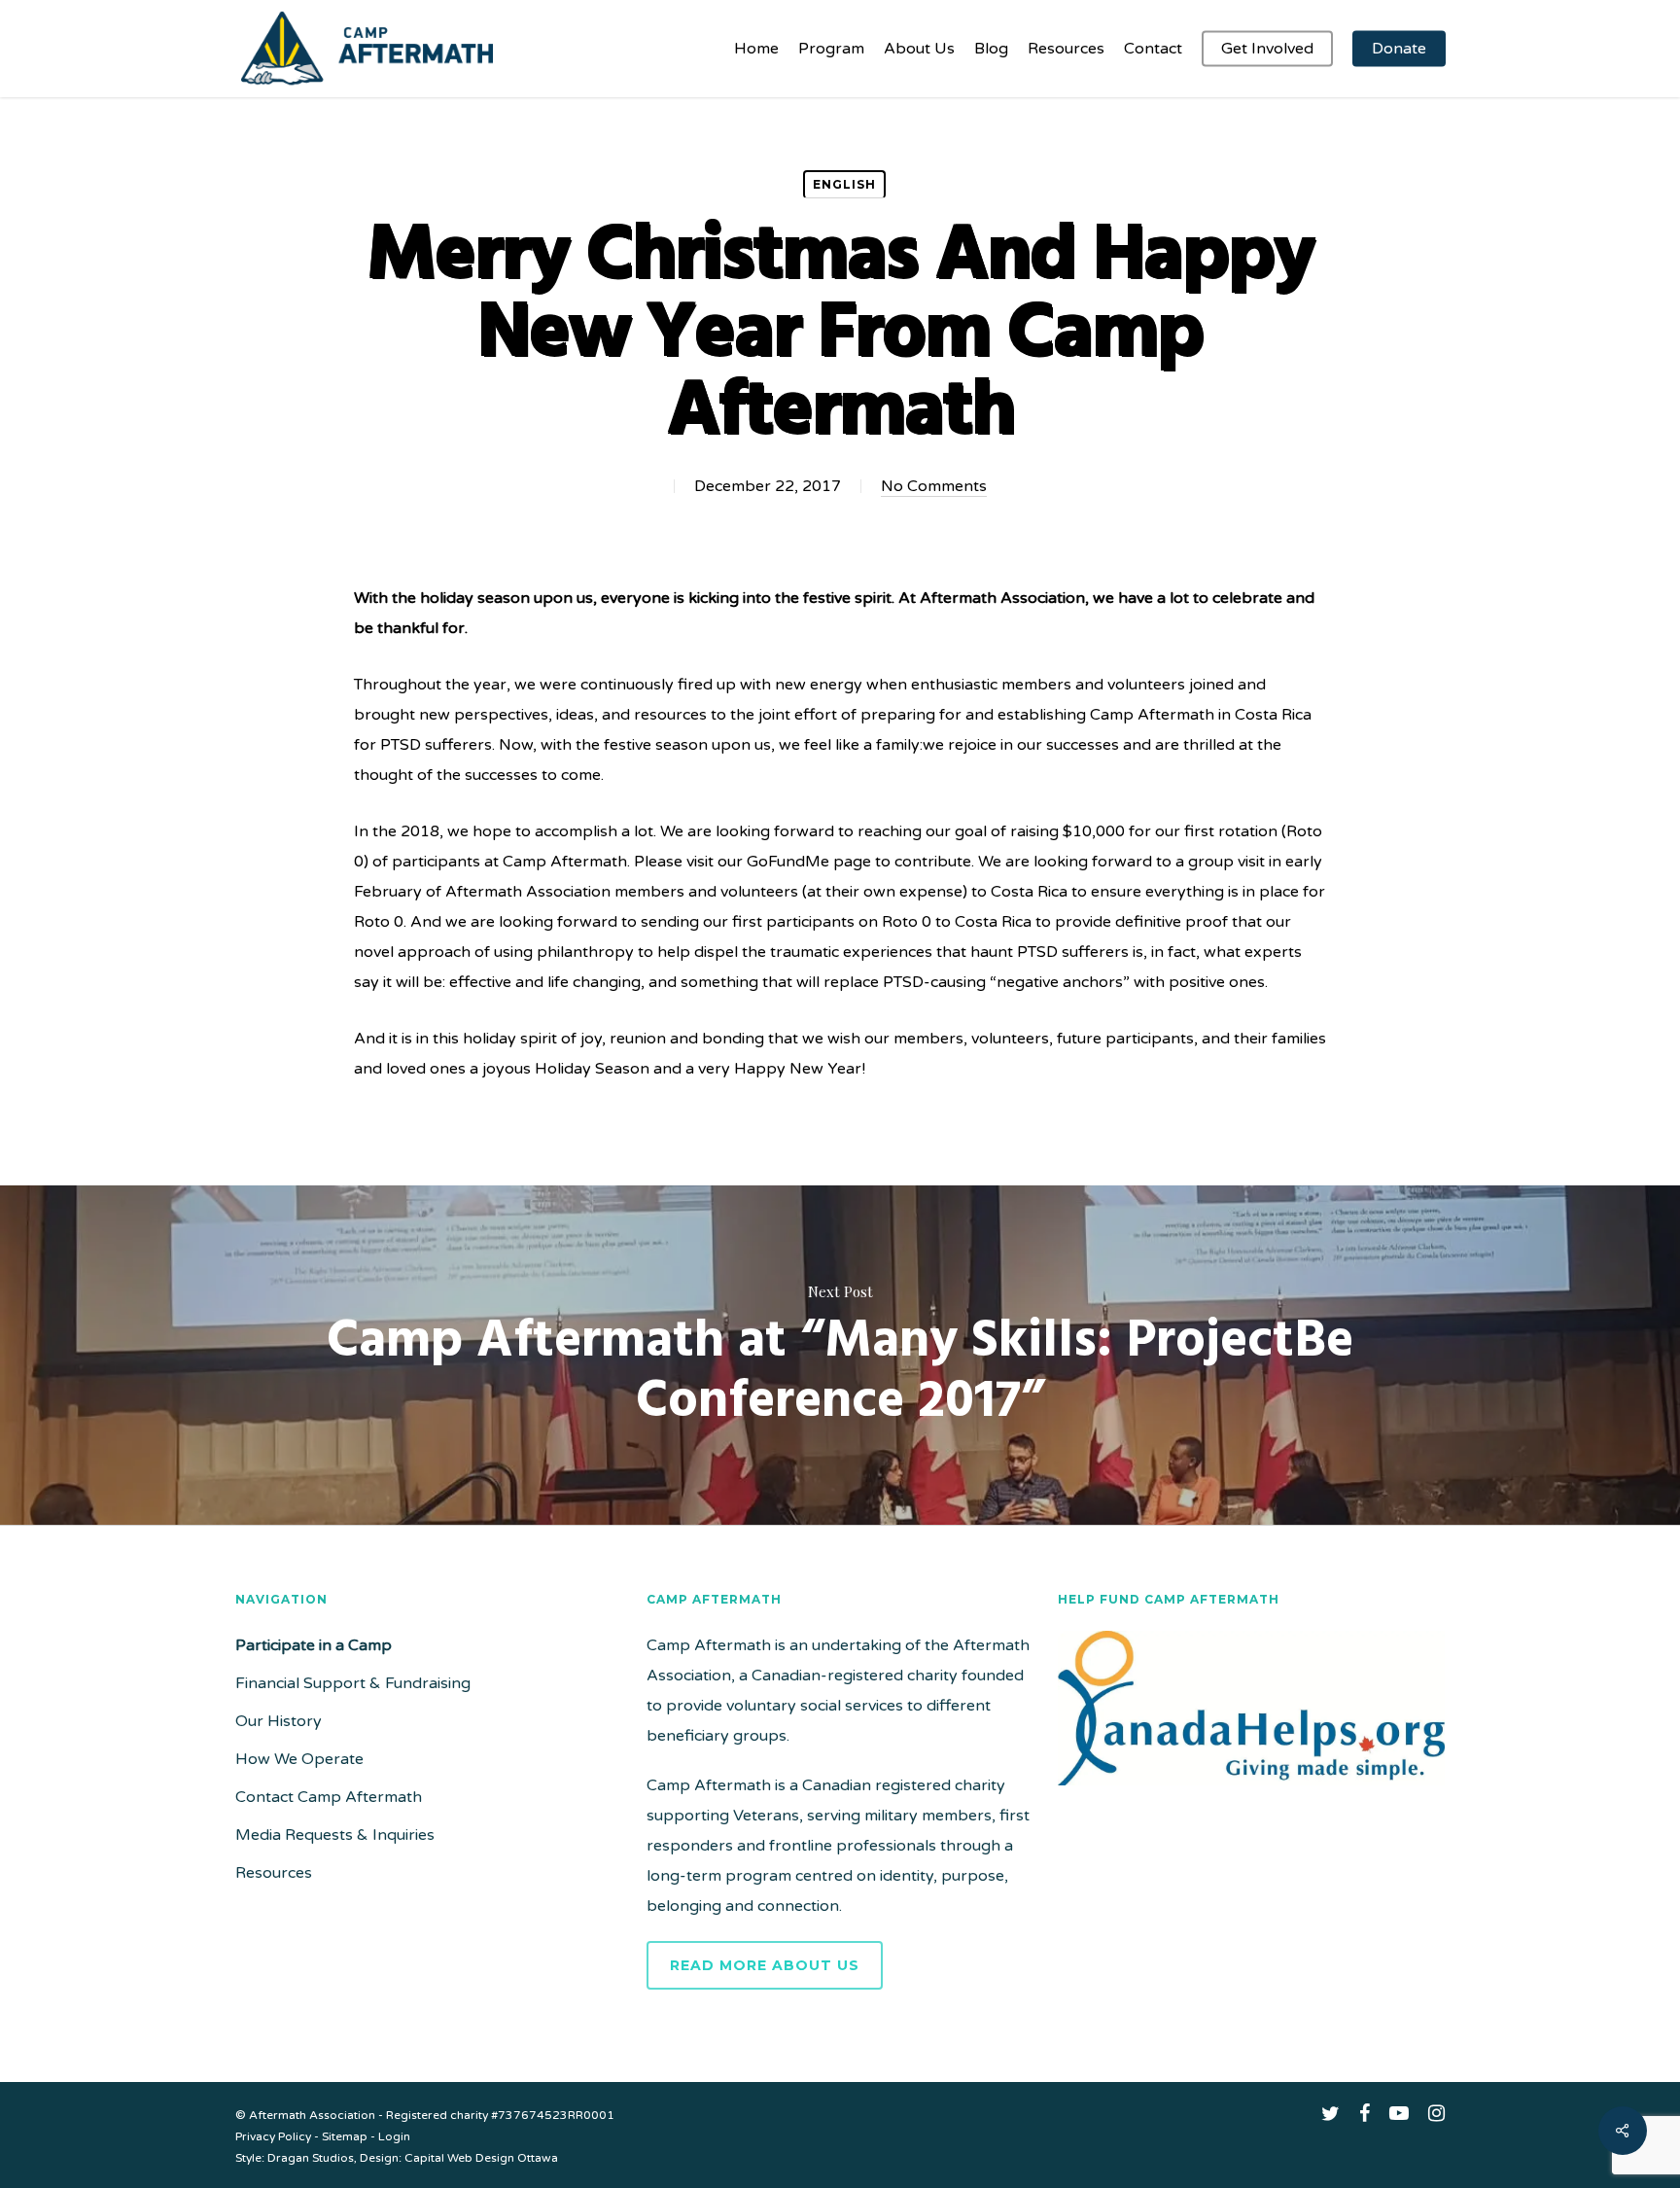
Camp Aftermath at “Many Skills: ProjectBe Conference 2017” (840, 1356)
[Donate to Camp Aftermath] (1251, 1795)
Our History (279, 1721)
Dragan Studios (311, 2158)
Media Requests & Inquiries (335, 1835)
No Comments (934, 486)
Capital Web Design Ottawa (481, 2158)
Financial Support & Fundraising (353, 1683)
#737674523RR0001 (553, 2115)
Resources (274, 1873)
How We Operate (299, 1759)
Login (394, 2136)
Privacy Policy (273, 2136)
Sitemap (345, 2136)
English (844, 184)
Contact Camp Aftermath (329, 1797)
